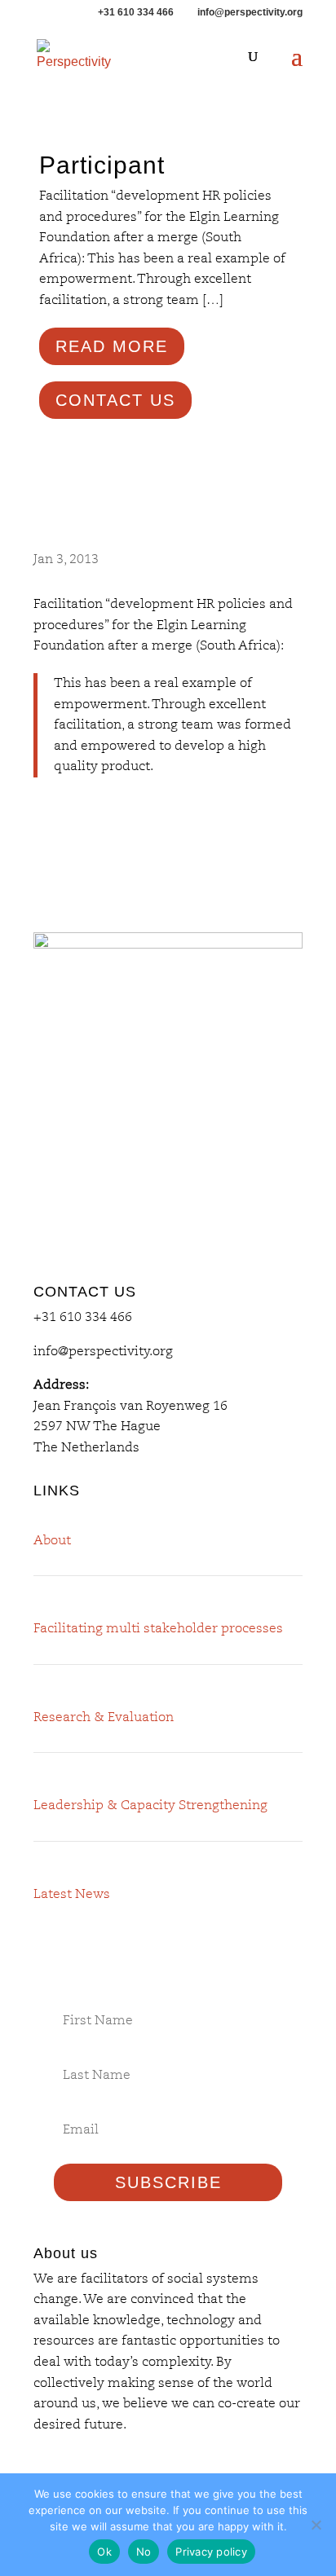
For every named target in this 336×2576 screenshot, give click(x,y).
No (144, 2552)
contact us (115, 400)
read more (112, 346)
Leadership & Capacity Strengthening (150, 1805)
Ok (104, 2552)
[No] (316, 2525)
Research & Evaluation (104, 1717)
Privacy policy (211, 2552)
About (52, 1540)
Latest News (72, 1894)
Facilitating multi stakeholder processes (158, 1628)
